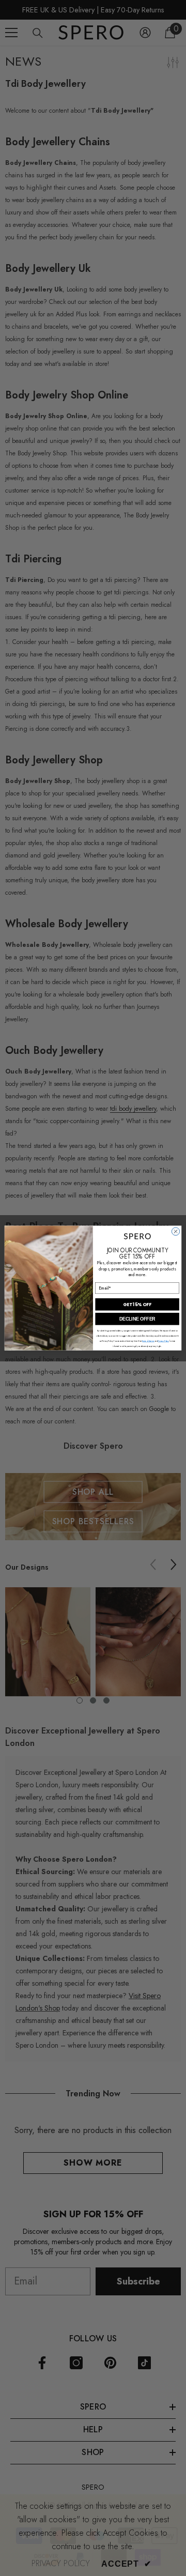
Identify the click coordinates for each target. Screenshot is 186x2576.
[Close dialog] (175, 1231)
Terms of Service (148, 1341)
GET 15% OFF (137, 1305)
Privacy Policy (163, 1341)
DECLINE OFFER (137, 1319)
